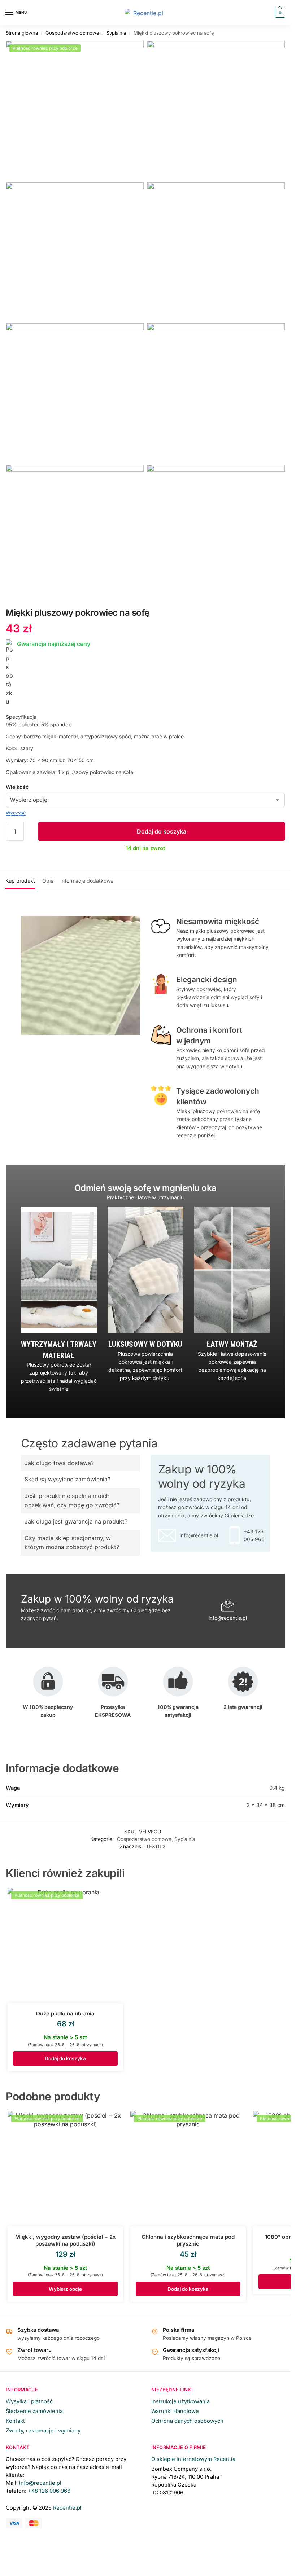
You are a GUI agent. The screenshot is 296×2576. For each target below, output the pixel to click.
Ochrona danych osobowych (187, 2421)
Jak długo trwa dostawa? (59, 1463)
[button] (279, 13)
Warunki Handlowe (175, 2411)
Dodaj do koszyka (162, 831)
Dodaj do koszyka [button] (65, 2058)
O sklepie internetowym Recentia (193, 2459)
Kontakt (15, 2421)
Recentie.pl (67, 2508)
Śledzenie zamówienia (34, 2411)
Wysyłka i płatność (29, 2401)
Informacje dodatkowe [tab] (87, 881)
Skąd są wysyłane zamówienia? (68, 1479)
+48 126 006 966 (49, 2491)
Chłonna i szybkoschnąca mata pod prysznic (188, 2240)
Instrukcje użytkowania (180, 2401)
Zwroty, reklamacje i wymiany (43, 2431)
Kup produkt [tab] (20, 881)
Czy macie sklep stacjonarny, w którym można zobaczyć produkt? (72, 1543)
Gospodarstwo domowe (72, 33)
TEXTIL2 (156, 1846)
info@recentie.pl (40, 2483)
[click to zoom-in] (75, 110)
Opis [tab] (48, 881)
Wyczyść (16, 813)
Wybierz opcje (65, 2289)
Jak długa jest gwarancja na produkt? (76, 1521)
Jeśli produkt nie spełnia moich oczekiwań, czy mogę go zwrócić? (72, 1500)
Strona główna (22, 33)
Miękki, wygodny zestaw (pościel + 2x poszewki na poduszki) (66, 2240)
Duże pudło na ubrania (65, 2014)
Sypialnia (116, 33)
